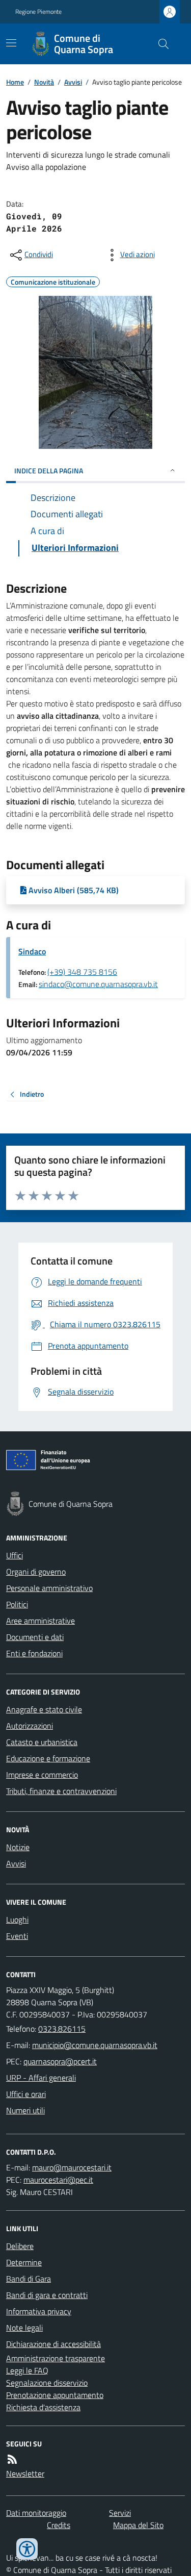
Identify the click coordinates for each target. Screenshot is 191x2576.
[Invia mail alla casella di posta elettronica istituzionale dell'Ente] (95, 2045)
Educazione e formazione (48, 1758)
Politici (17, 1604)
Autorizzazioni (30, 1726)
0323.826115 (62, 2029)
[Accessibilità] (27, 2549)
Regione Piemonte (38, 12)
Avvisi (73, 82)
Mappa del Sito (138, 2525)
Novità (44, 82)
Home (15, 82)
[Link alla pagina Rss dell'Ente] (12, 2459)
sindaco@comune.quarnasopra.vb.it (98, 984)
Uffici (15, 1555)
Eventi (17, 1936)
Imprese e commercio (42, 1775)
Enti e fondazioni (34, 1653)
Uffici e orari (26, 2094)
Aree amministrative (40, 1621)
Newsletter (25, 2473)
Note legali (24, 2328)
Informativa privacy (39, 2311)
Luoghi (17, 1920)
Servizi (120, 2513)
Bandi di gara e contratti (47, 2295)
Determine (24, 2262)
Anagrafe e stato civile (44, 1709)
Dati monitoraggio (36, 2513)
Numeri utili (25, 2110)
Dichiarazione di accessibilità (53, 2344)
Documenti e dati (35, 1637)
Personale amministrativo (49, 1588)
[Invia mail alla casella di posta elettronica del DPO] (72, 2167)
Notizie (18, 1847)
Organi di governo (36, 1572)
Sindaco (32, 951)
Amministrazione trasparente (56, 2358)
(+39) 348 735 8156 (82, 972)
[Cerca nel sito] (159, 44)
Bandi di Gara (29, 2279)
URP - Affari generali (41, 2078)
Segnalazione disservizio (47, 2383)
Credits (59, 2525)
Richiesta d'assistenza (43, 2407)
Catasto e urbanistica (42, 1742)
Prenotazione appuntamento (55, 2395)
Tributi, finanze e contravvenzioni (61, 1791)
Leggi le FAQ (27, 2370)
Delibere (20, 2246)
